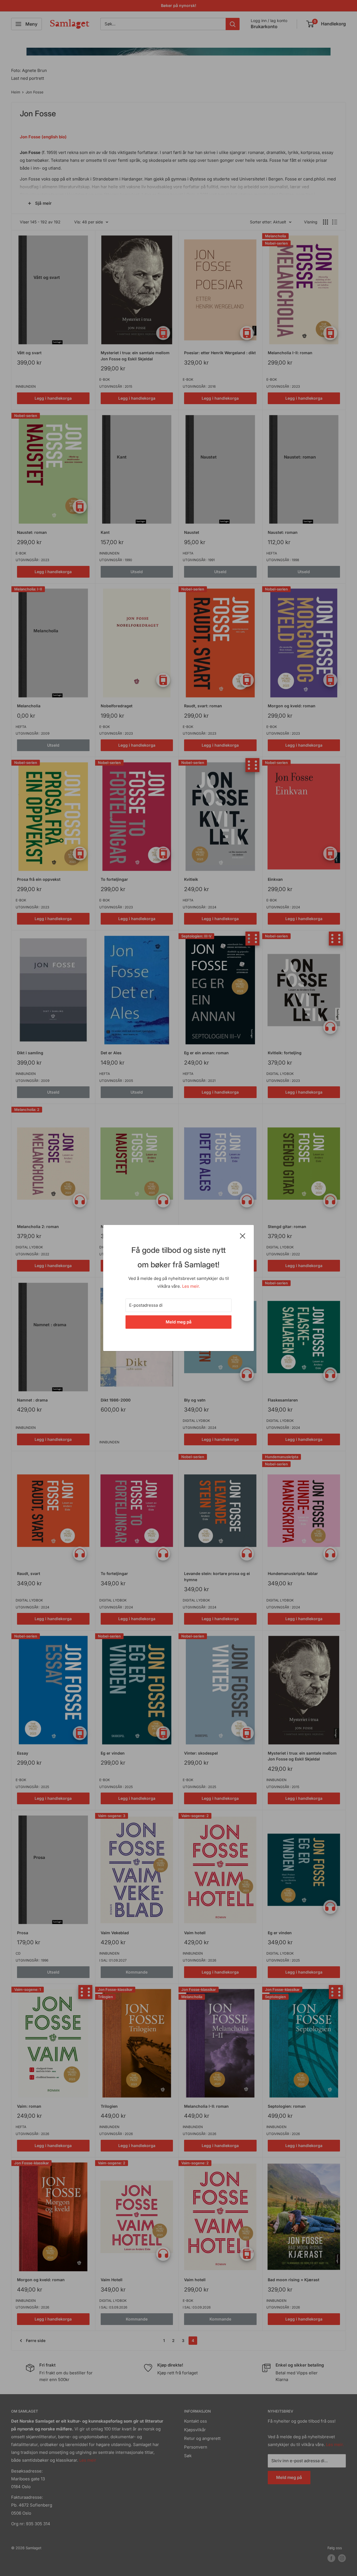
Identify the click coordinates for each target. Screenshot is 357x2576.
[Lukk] (243, 1236)
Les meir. (191, 1286)
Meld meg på (179, 1322)
